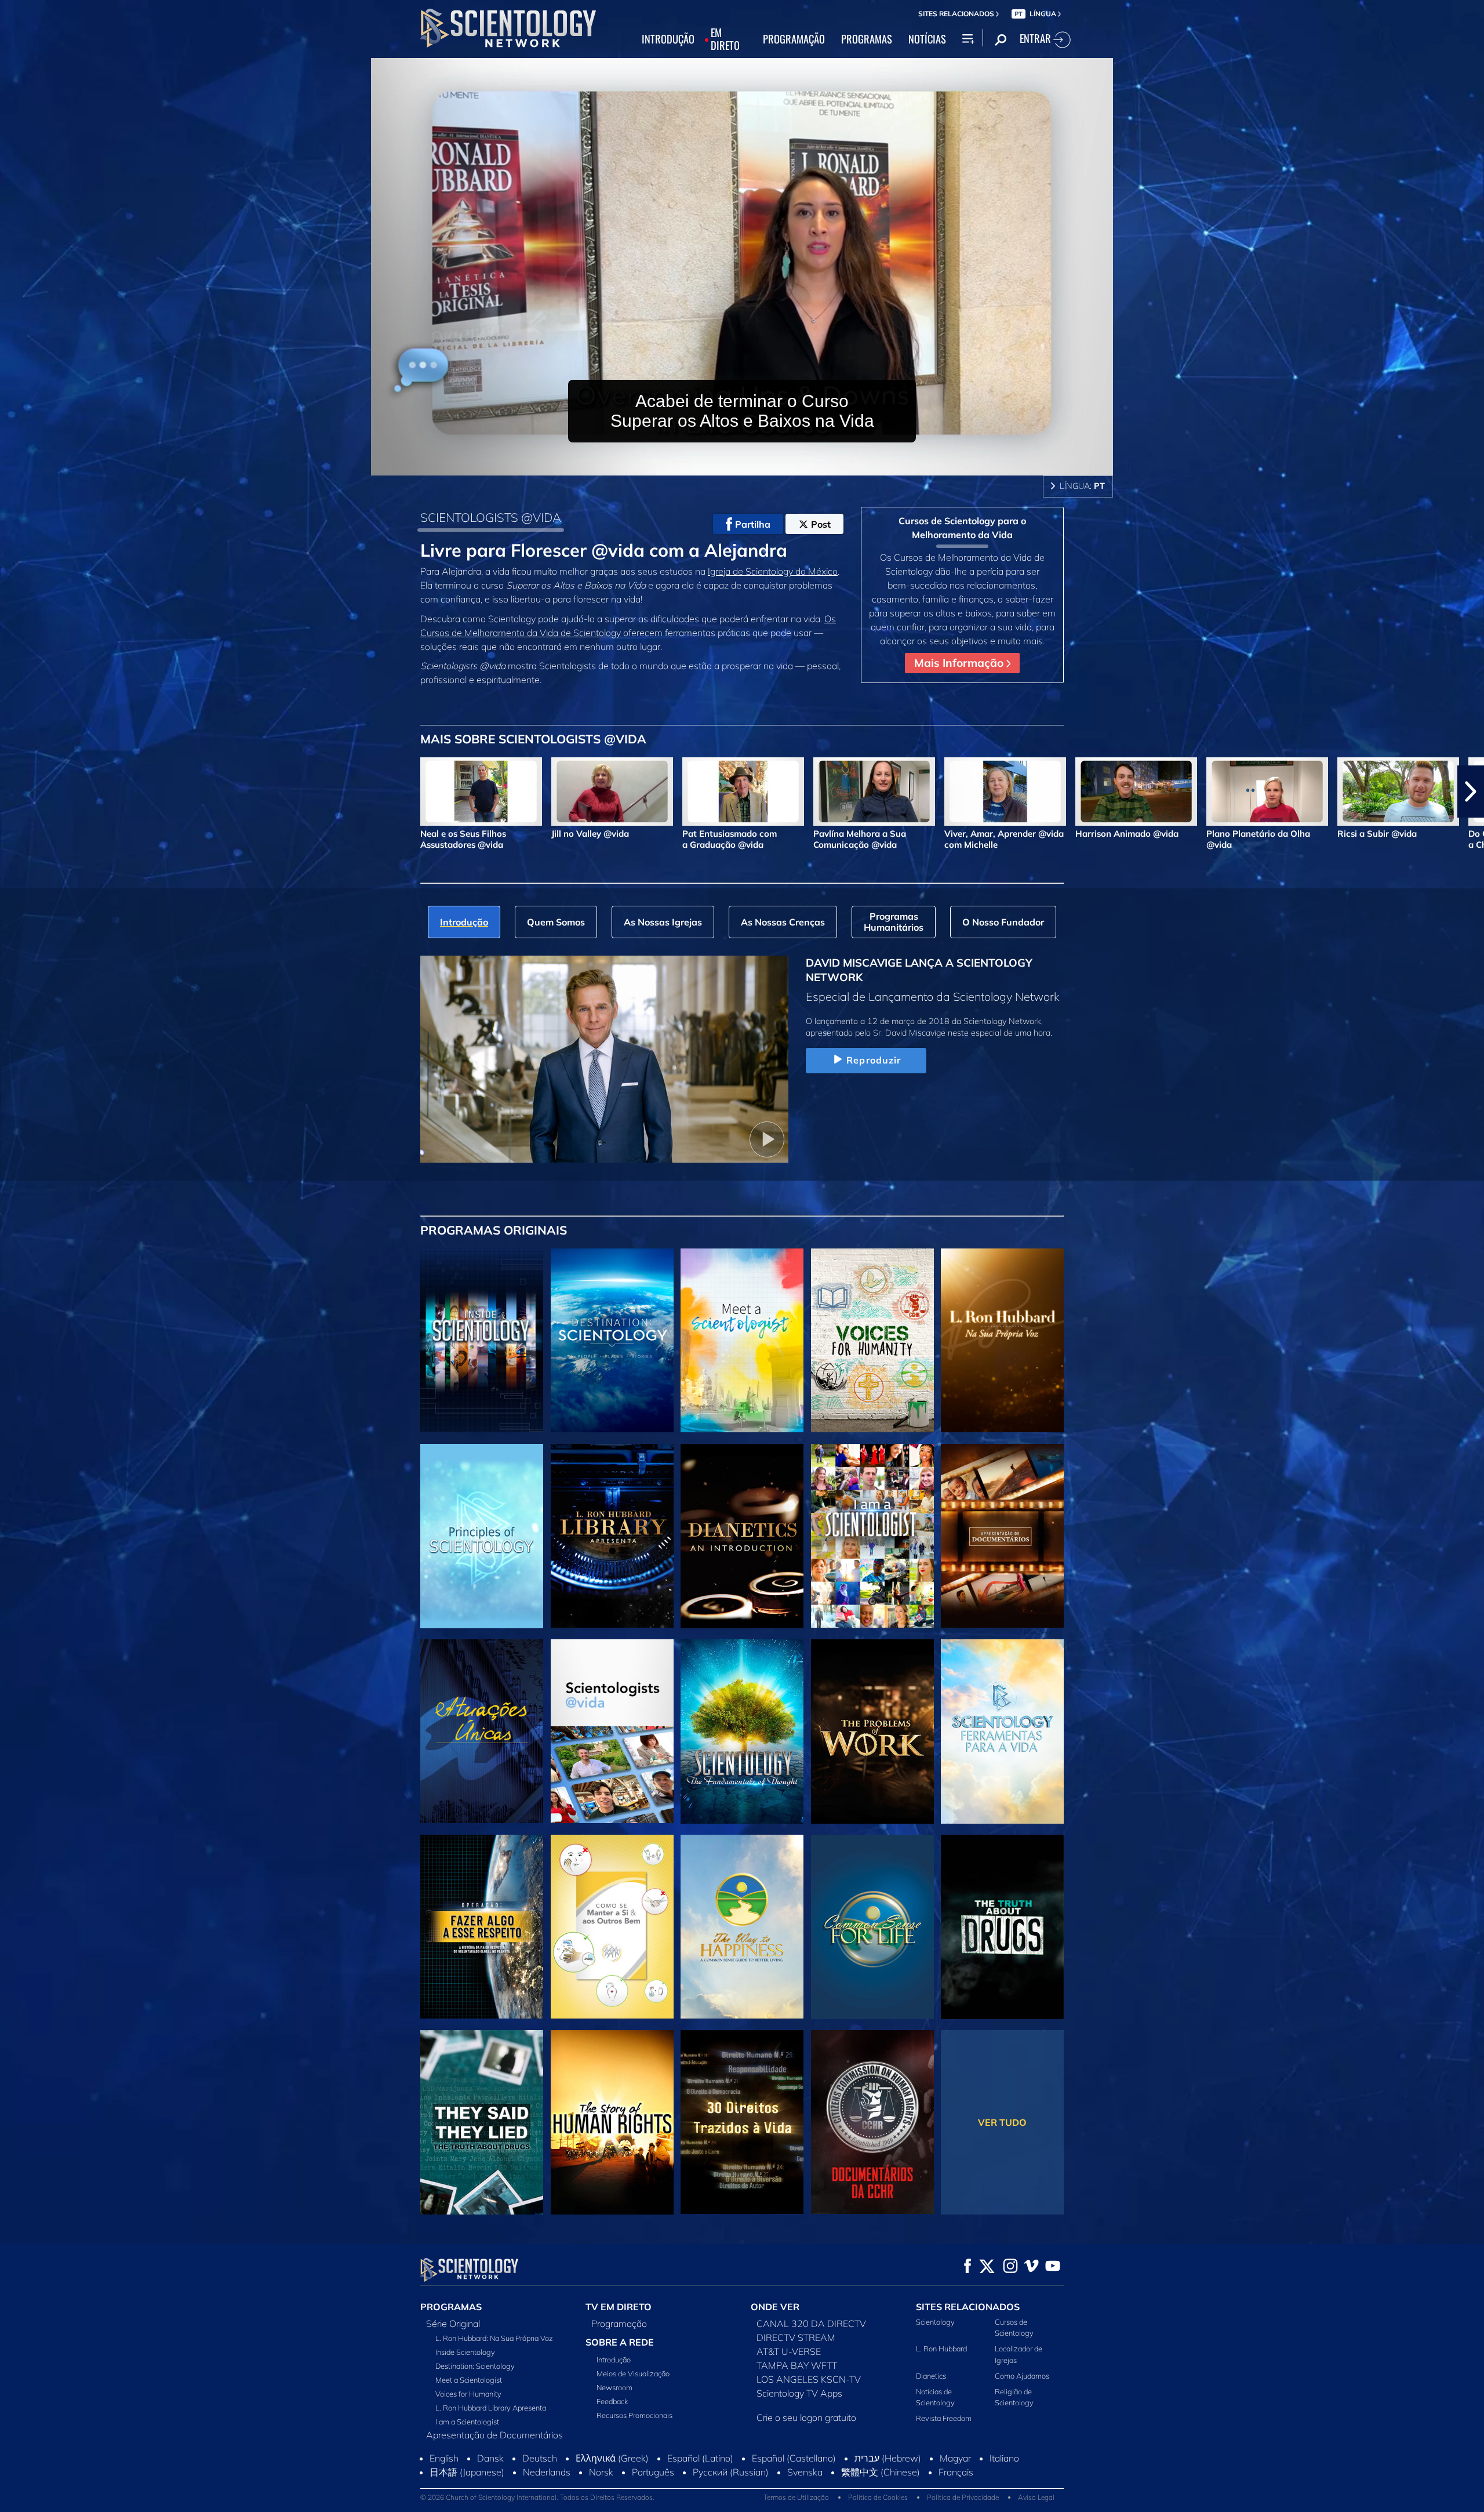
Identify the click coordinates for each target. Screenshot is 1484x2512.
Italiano (1004, 2483)
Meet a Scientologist (469, 2380)
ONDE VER (775, 2307)
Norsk (601, 2497)
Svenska (805, 2497)
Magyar (955, 2483)
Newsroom (614, 2387)
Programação (619, 2324)
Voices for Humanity (468, 2394)
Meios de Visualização (633, 2373)
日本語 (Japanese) (467, 2497)
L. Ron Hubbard (941, 2348)
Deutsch (540, 2483)
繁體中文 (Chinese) (881, 2497)
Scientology (935, 2322)
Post (821, 524)
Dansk (490, 2483)
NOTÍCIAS (927, 39)
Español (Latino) (700, 2483)
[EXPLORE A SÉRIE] (482, 1341)
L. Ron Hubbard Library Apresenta (491, 2408)
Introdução (614, 2359)
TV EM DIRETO (619, 2307)
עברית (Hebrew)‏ (888, 2483)
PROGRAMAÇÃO (794, 39)
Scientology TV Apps (799, 2393)
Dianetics (931, 2376)
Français (956, 2497)
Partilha (753, 524)
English (444, 2483)
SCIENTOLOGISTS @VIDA (491, 517)
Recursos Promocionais (634, 2415)
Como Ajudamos (1022, 2376)
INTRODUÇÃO (668, 39)
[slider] (765, 464)
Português (653, 2497)
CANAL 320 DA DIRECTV (811, 2324)
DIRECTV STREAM (796, 2337)
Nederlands (547, 2497)
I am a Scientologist (467, 2422)
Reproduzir (874, 1060)
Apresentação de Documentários (494, 2435)
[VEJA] (482, 1536)
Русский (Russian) (731, 2497)
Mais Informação (960, 663)
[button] (13, 792)
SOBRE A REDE (620, 2342)
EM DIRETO (725, 39)
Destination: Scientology (475, 2366)
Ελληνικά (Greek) (612, 2483)
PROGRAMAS (867, 39)
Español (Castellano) (794, 2483)
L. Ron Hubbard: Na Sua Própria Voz (494, 2338)
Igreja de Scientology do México (773, 571)
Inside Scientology (465, 2352)
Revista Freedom (944, 2418)
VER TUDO (1002, 2122)
